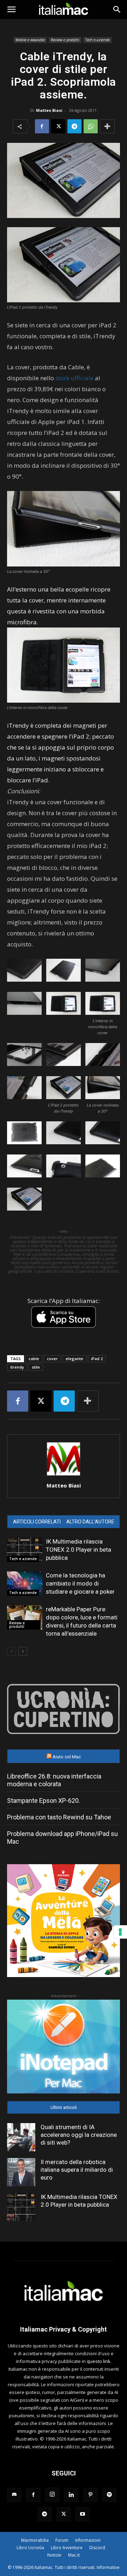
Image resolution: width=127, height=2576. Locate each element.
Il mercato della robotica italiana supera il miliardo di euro (77, 2170)
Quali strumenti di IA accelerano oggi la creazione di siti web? (79, 2135)
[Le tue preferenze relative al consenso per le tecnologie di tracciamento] (120, 1932)
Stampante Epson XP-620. (44, 1801)
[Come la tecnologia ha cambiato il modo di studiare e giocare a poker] (25, 1584)
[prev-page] (11, 1651)
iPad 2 (97, 1359)
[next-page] (23, 1651)
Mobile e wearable (30, 40)
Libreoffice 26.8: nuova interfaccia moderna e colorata (54, 1780)
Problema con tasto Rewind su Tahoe (59, 1817)
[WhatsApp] (91, 126)
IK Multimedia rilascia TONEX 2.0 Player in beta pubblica (78, 1550)
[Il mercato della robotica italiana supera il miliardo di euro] (21, 2172)
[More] (107, 126)
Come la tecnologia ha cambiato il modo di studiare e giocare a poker (80, 1583)
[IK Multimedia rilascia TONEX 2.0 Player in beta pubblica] (25, 1550)
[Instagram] (52, 2495)
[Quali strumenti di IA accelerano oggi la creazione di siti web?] (21, 2137)
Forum (62, 2540)
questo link (99, 2361)
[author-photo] (64, 1476)
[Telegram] (74, 126)
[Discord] (14, 2495)
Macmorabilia (35, 2540)
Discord (97, 2548)
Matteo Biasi (49, 110)
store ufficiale (74, 378)
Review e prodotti (65, 40)
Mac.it (74, 2555)
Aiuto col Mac (67, 1757)
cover (52, 1359)
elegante (74, 1359)
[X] (58, 126)
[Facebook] (42, 126)
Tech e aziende (98, 40)
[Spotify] (109, 2495)
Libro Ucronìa (30, 2548)
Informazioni (88, 2540)
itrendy (17, 1367)
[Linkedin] (71, 2495)
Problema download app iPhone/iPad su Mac (62, 1838)
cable (34, 1359)
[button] (11, 10)
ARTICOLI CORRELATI (37, 1522)
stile (36, 1367)
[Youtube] (83, 2514)
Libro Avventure (67, 2548)
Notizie (54, 2555)
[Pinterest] (90, 2495)
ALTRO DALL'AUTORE (90, 1522)
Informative (108, 2567)
